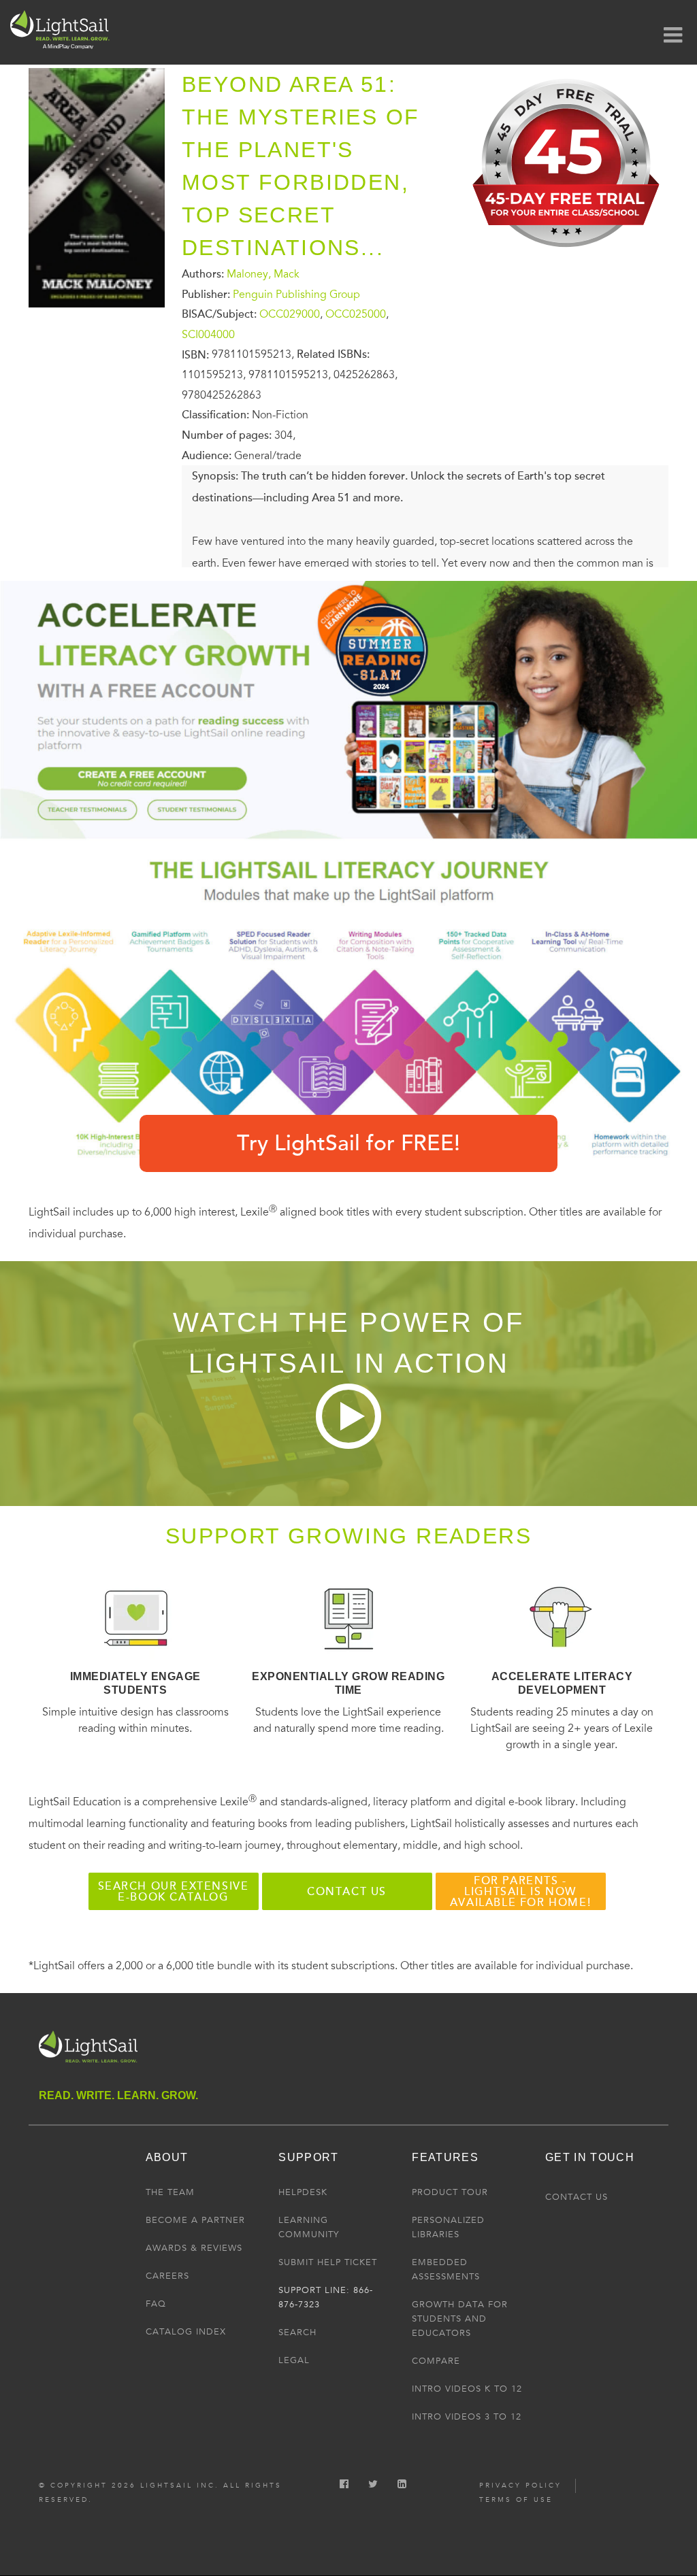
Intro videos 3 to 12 (467, 2417)
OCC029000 (290, 314)
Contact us (347, 1892)
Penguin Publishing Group (296, 294)
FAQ (156, 2304)
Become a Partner (195, 2220)
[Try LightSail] (568, 254)
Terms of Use (516, 2500)
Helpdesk (303, 2192)
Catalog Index (186, 2332)
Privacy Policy (520, 2486)
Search (297, 2332)
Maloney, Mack (263, 274)
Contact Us (577, 2197)
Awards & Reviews (194, 2248)
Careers (167, 2276)
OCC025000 (356, 314)
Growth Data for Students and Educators (460, 2319)
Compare (436, 2361)
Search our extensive (174, 1892)
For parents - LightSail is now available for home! (520, 1892)
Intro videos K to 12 (467, 2389)
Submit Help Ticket (328, 2262)
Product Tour (450, 2192)
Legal (294, 2360)
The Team (170, 2192)
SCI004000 (208, 335)
